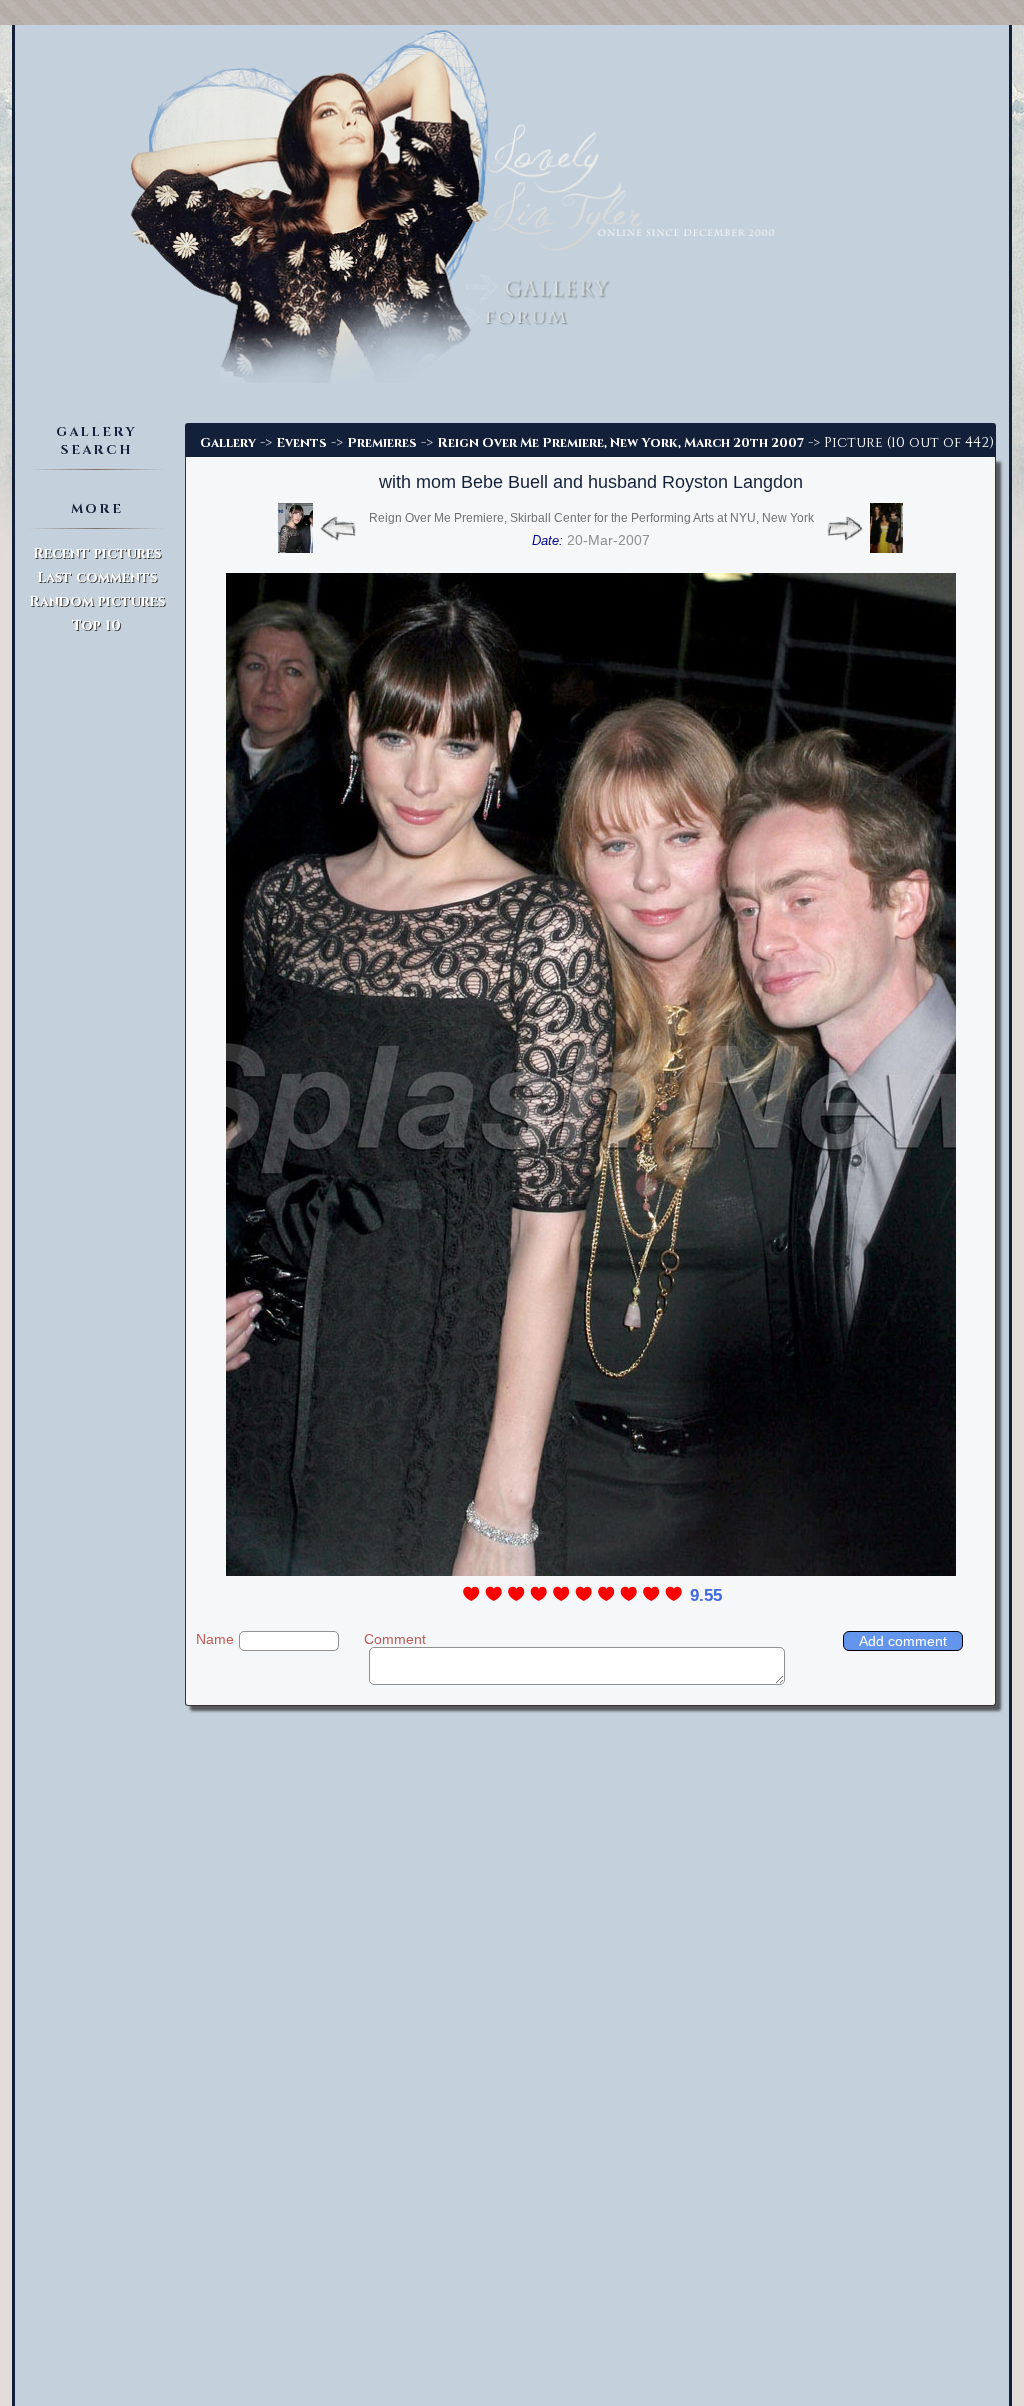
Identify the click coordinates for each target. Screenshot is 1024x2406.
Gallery (228, 443)
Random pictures (97, 601)
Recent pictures (97, 553)
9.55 (706, 1595)
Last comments (97, 577)
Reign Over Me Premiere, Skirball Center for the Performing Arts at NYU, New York (591, 518)
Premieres (382, 443)
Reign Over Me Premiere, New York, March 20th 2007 (620, 443)
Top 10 (96, 625)
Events (301, 443)
